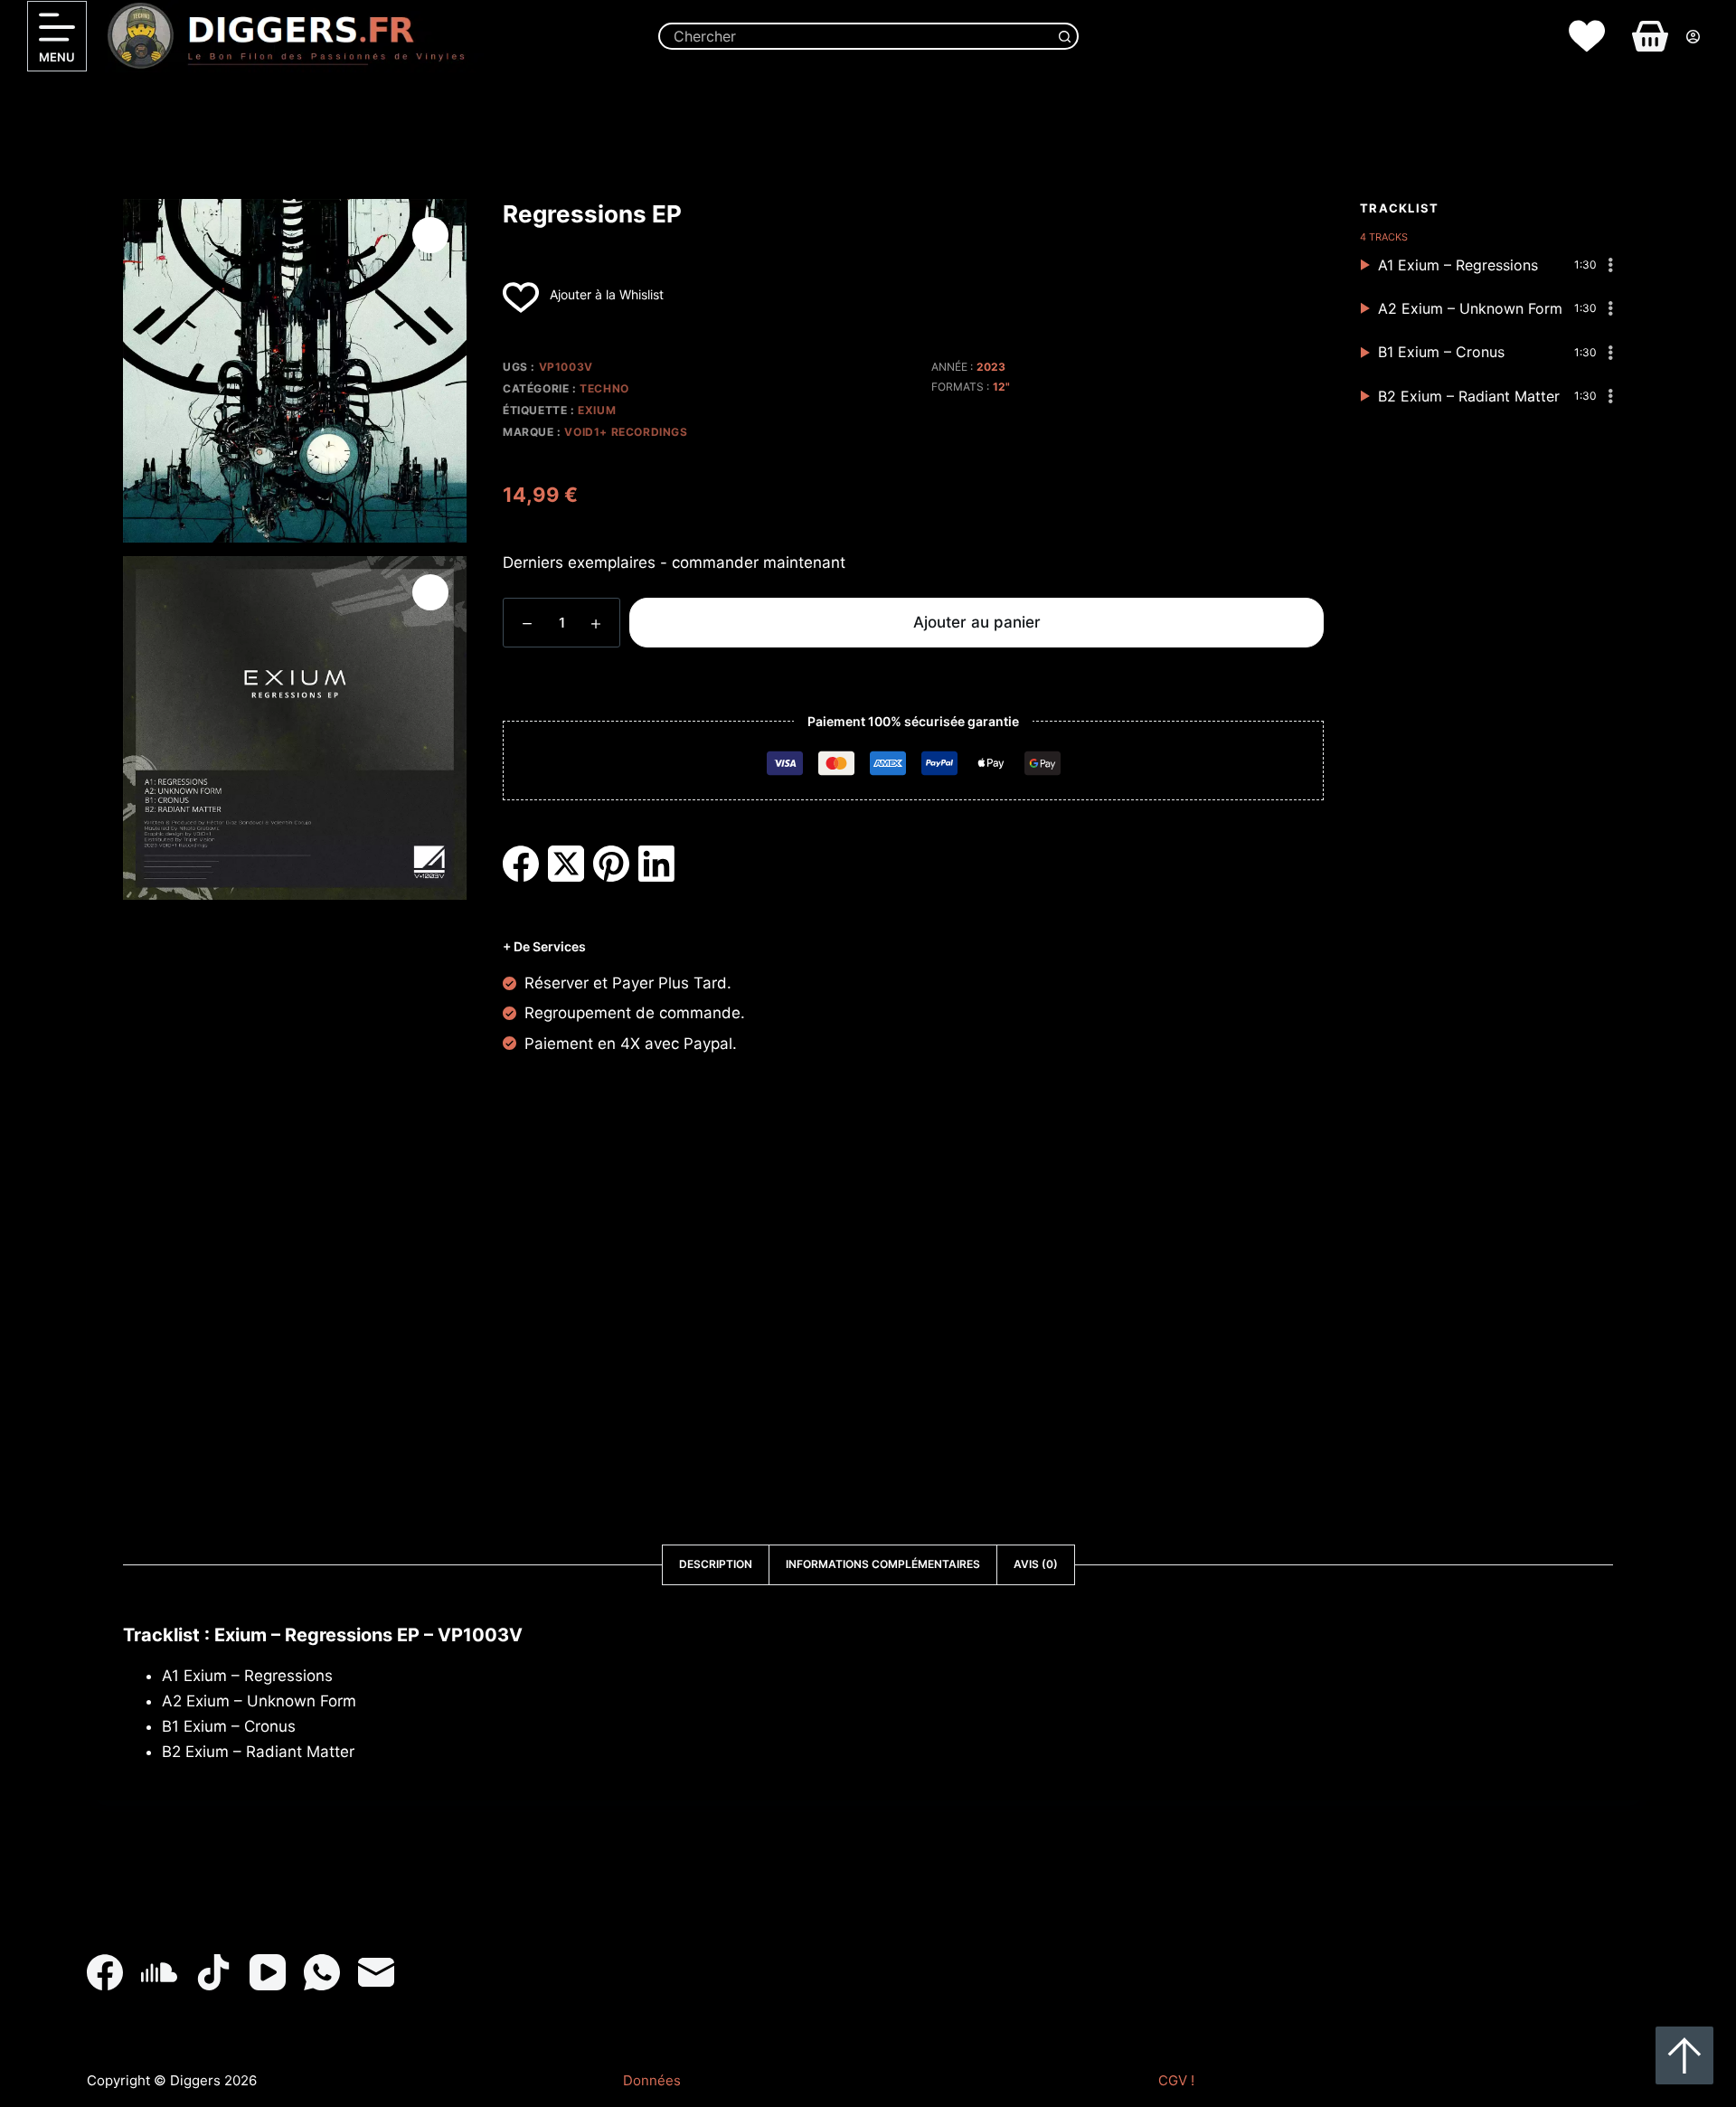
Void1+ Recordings (626, 432)
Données (652, 2080)
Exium (597, 410)
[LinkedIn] (656, 864)
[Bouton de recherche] (1065, 36)
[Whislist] (1587, 36)
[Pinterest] (611, 864)
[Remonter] (1684, 2055)
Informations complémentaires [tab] (883, 1564)
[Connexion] (1693, 37)
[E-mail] (376, 1972)
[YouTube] (268, 1972)
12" (1001, 387)
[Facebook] (521, 864)
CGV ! (1176, 2080)
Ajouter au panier (977, 622)
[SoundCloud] (159, 1972)
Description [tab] (716, 1564)
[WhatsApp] (322, 1972)
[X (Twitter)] (566, 864)
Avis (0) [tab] (1036, 1564)
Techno (604, 388)
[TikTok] (213, 1972)
